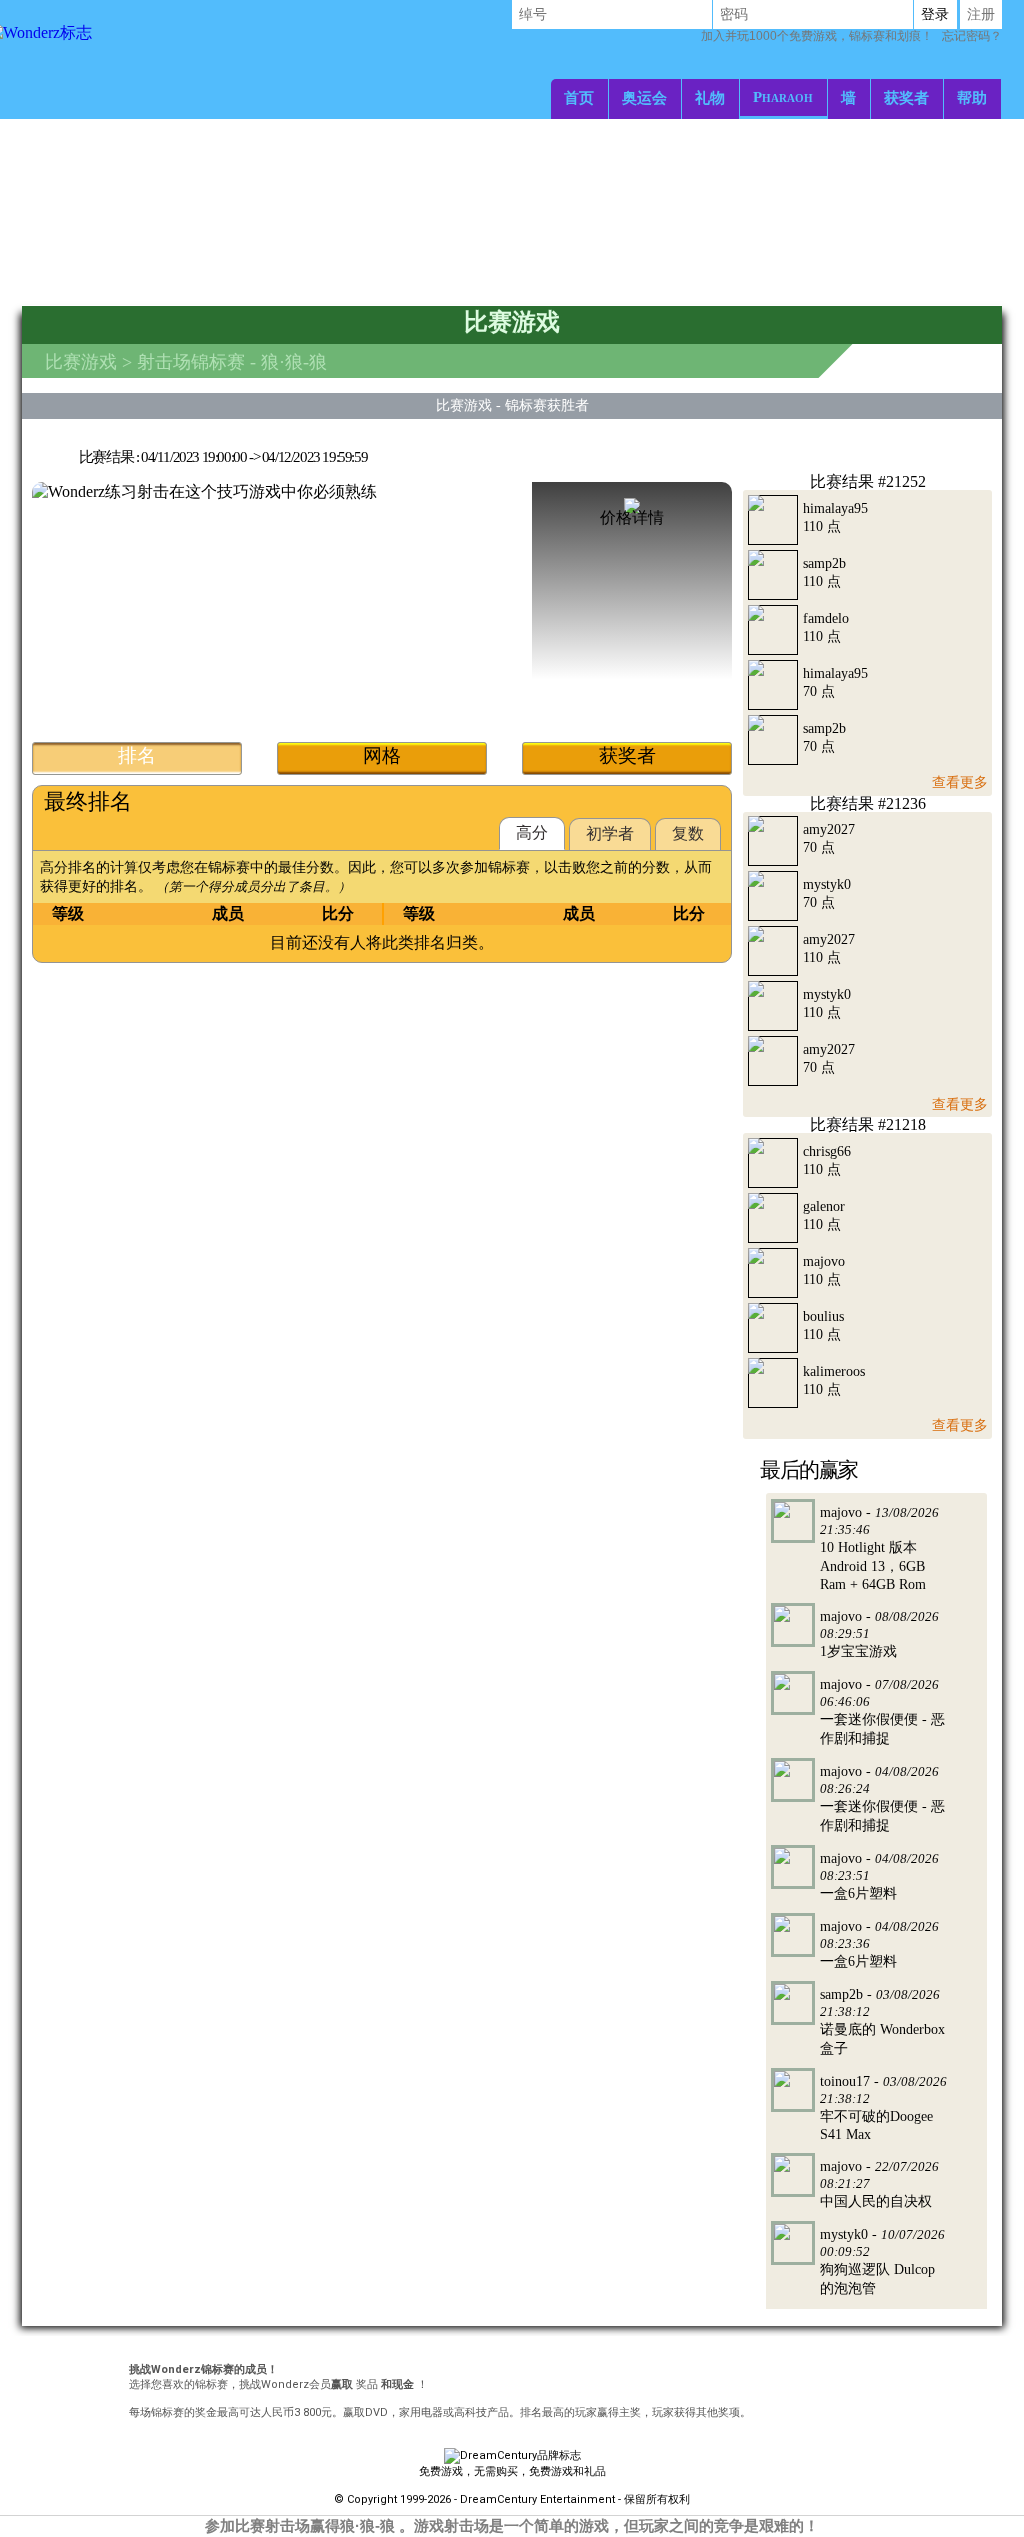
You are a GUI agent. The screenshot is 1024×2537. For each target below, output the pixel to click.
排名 (137, 755)
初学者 (610, 833)
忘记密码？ (851, 36)
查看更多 (960, 782)
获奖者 (906, 97)
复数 (688, 833)
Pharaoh (783, 96)
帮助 (972, 97)
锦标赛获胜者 (547, 405)
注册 (981, 14)
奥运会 (644, 97)
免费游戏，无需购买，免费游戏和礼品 (512, 2471)
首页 (579, 97)
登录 (935, 14)
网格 (382, 755)
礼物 (710, 97)
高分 (532, 832)
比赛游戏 (81, 362)
